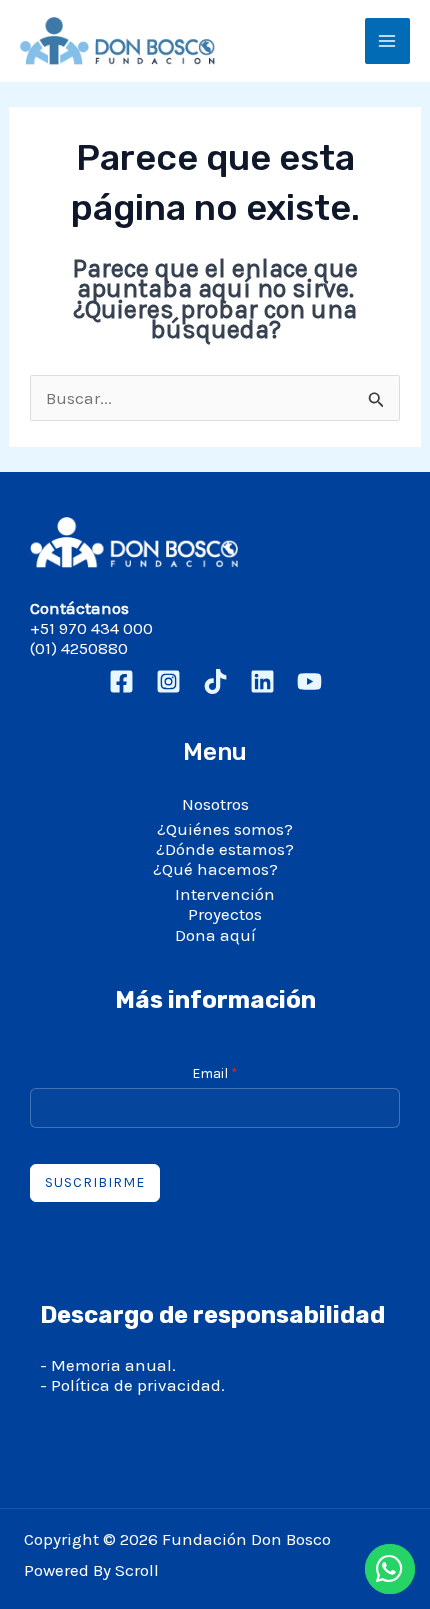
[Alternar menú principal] (388, 41)
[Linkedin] (262, 681)
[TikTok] (215, 681)
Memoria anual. (113, 1365)
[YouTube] (309, 681)
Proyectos (225, 914)
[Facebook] (121, 681)
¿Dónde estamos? (225, 849)
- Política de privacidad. (132, 1385)
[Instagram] (168, 681)
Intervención (225, 894)
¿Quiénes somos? (225, 829)
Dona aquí (215, 935)
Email (215, 1073)
